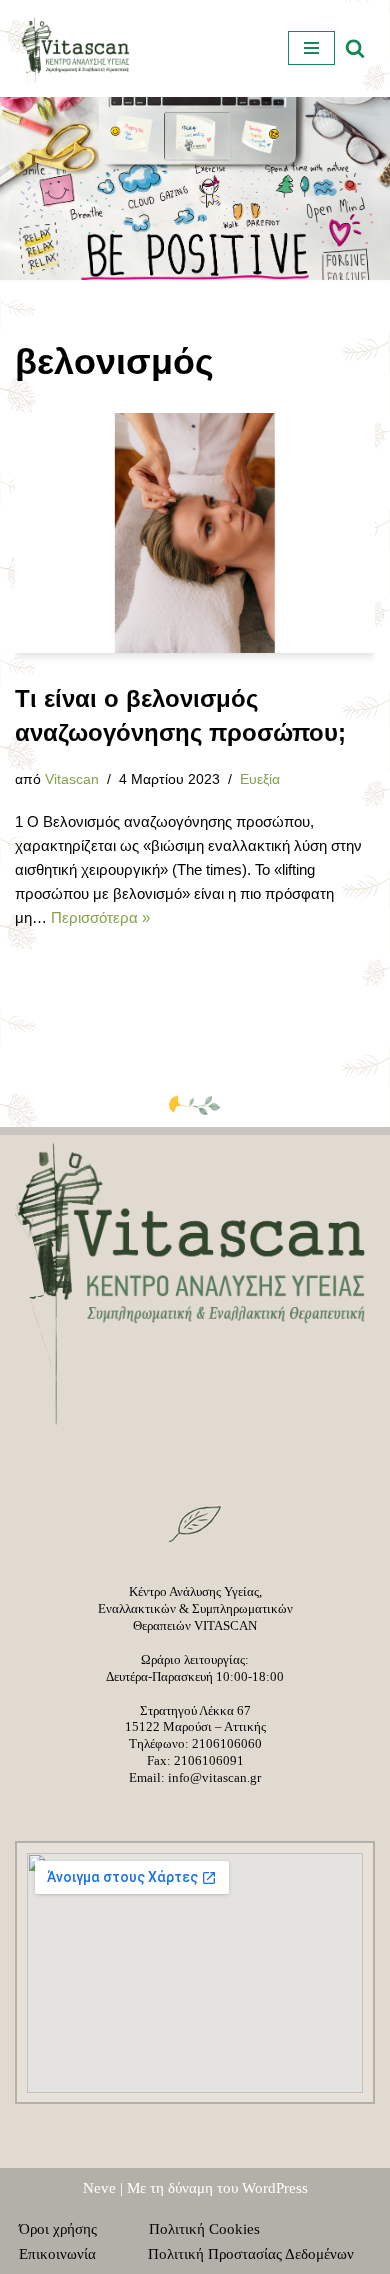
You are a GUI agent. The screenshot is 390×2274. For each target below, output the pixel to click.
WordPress (275, 2188)
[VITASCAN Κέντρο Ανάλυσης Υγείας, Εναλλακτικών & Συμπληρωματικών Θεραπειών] (75, 48)
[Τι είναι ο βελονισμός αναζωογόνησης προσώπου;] (195, 533)
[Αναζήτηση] (355, 48)
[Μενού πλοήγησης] (311, 48)
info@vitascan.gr (214, 1777)
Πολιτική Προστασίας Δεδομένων (251, 2254)
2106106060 (227, 1743)
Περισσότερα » (100, 917)
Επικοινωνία (69, 2254)
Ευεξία (260, 779)
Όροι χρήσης (70, 2229)
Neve (99, 2188)
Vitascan (72, 779)
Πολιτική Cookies (216, 2229)
